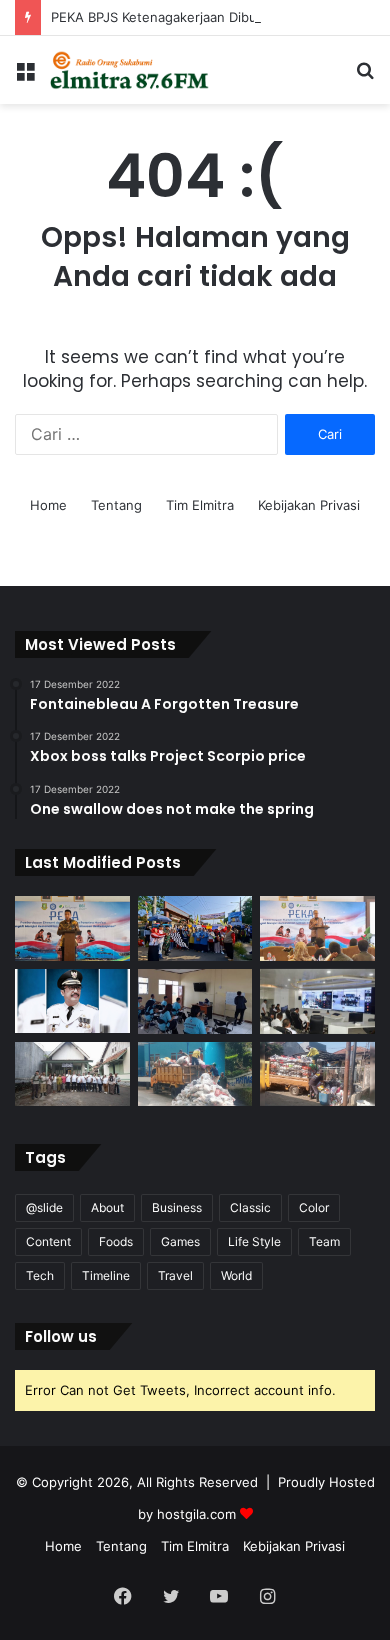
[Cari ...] (365, 77)
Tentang (116, 505)
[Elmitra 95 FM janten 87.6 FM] (130, 70)
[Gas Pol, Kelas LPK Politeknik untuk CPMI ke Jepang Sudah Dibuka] (195, 1001)
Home (48, 505)
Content (48, 1241)
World (236, 1275)
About (107, 1207)
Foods (116, 1241)
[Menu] (25, 77)
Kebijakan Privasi (309, 505)
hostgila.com (196, 1514)
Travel (175, 1275)
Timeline (106, 1275)
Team (324, 1241)
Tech (40, 1275)
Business (177, 1207)
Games (180, 1241)
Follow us (61, 1336)
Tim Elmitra (200, 505)
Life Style (254, 1241)
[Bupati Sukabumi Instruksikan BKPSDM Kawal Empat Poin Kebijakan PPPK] (72, 1001)
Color (314, 1207)
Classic (250, 1207)
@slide (44, 1207)
